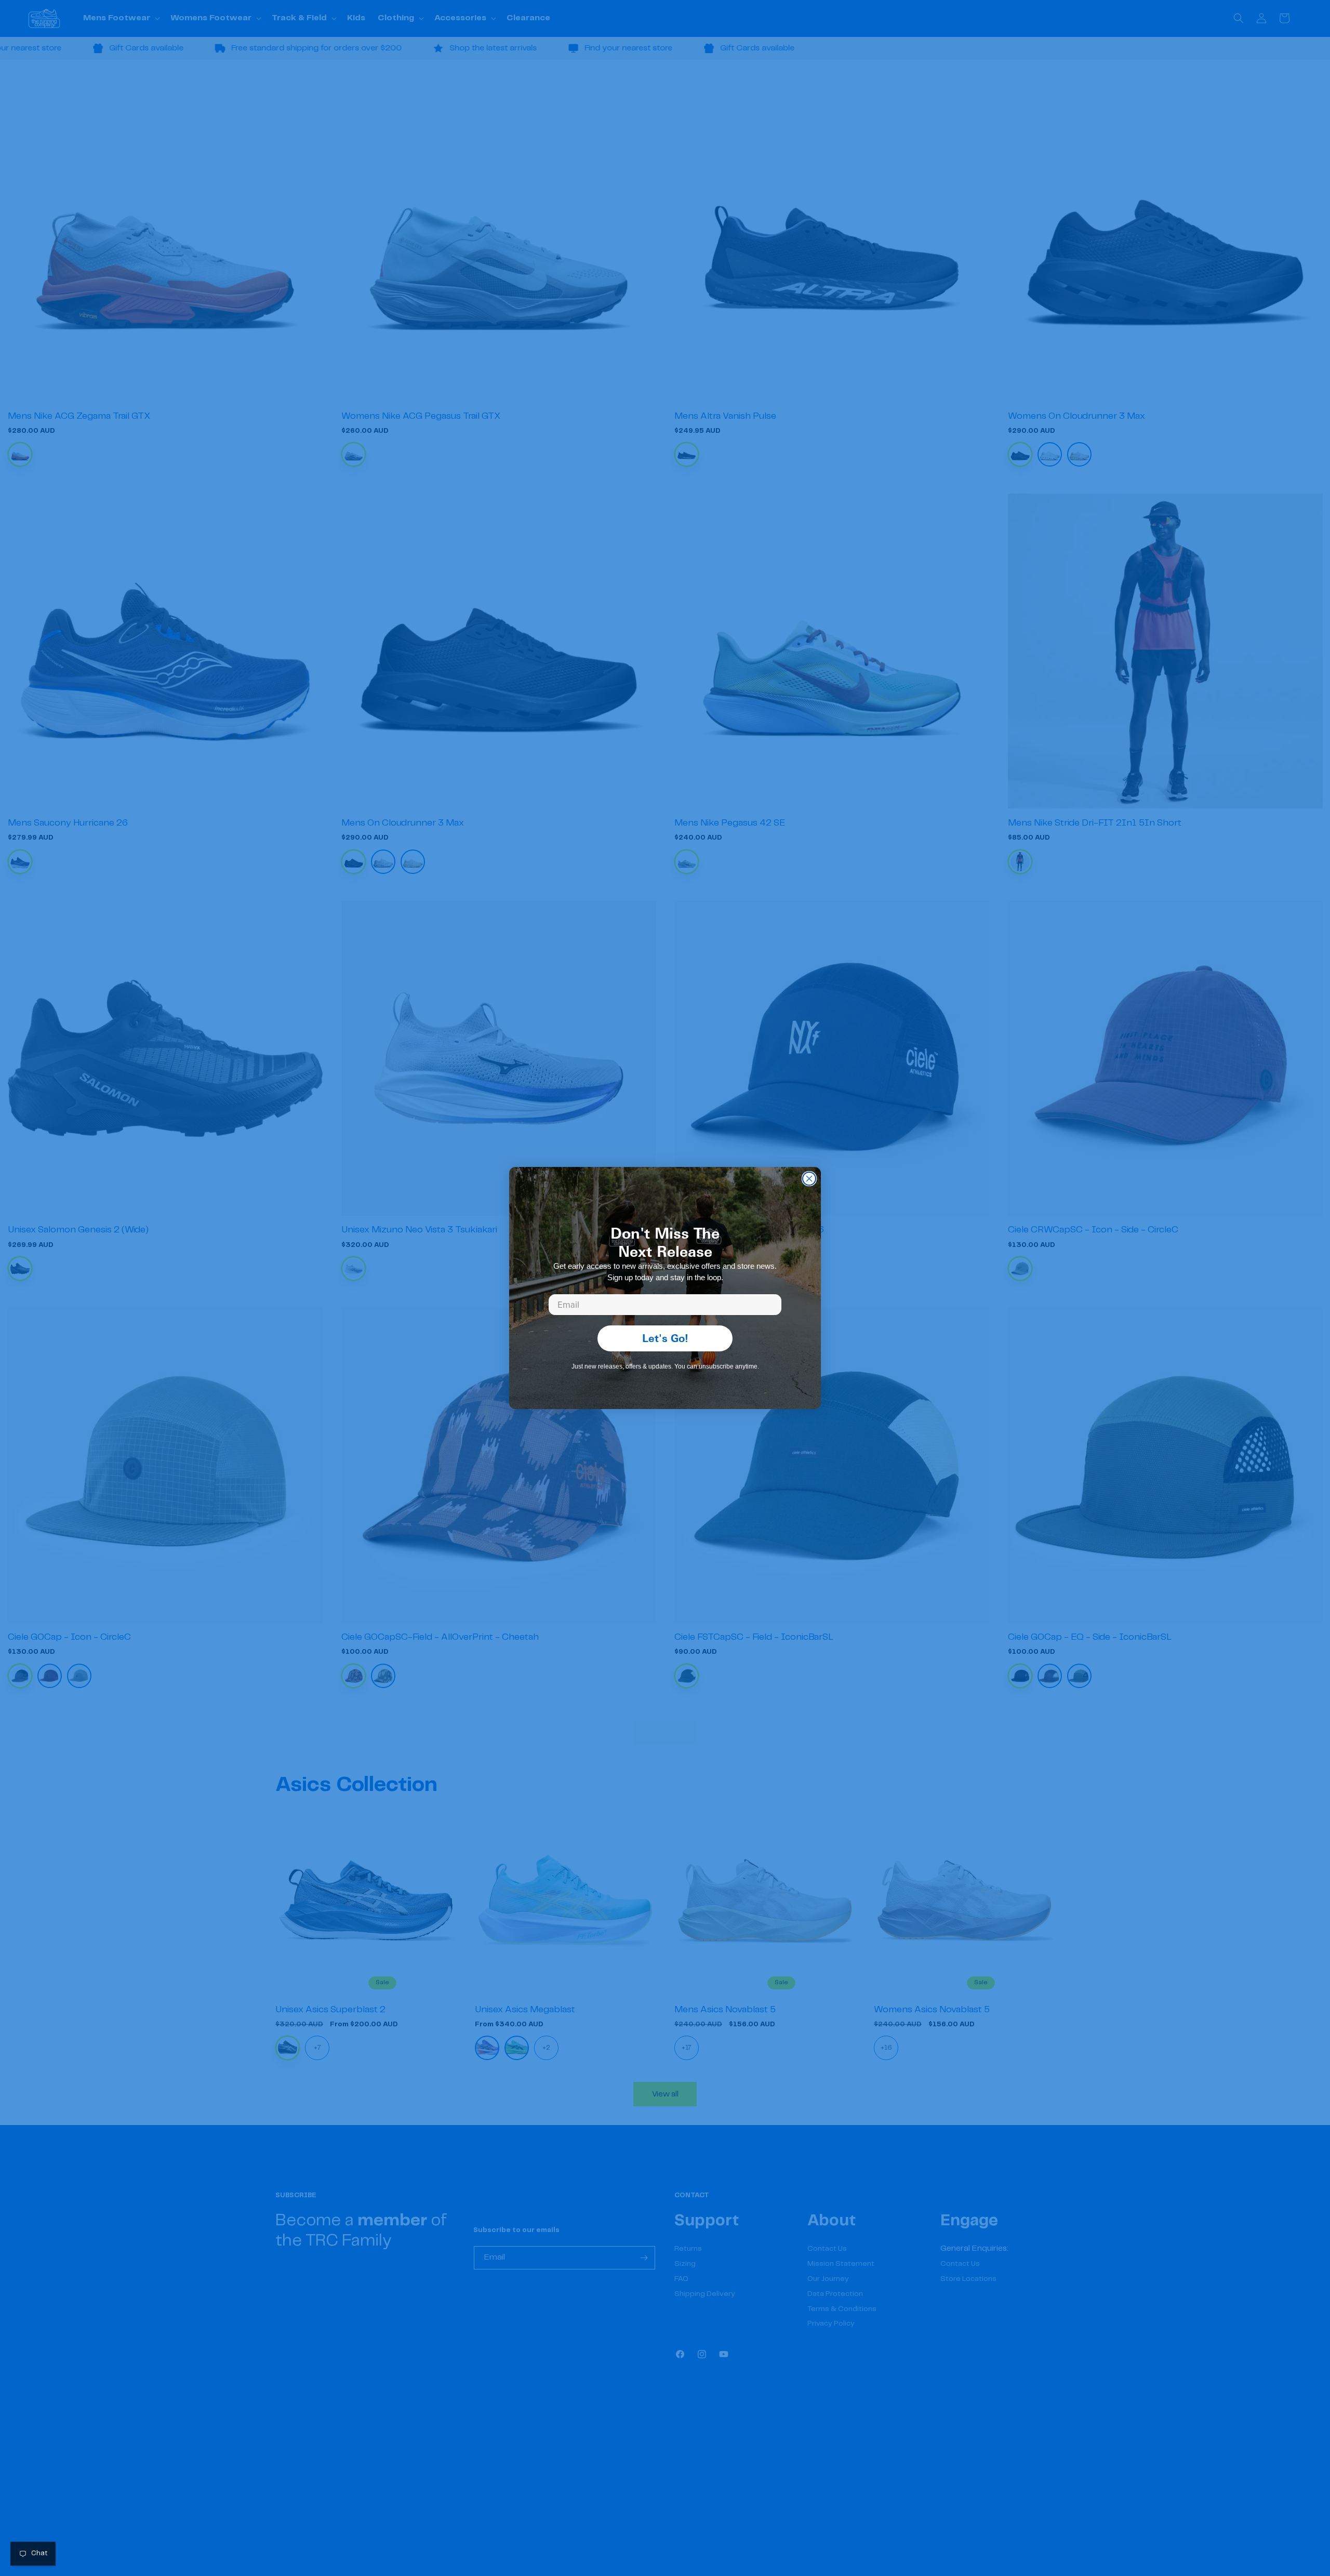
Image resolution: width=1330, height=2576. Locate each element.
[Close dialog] (809, 1179)
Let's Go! (665, 1338)
